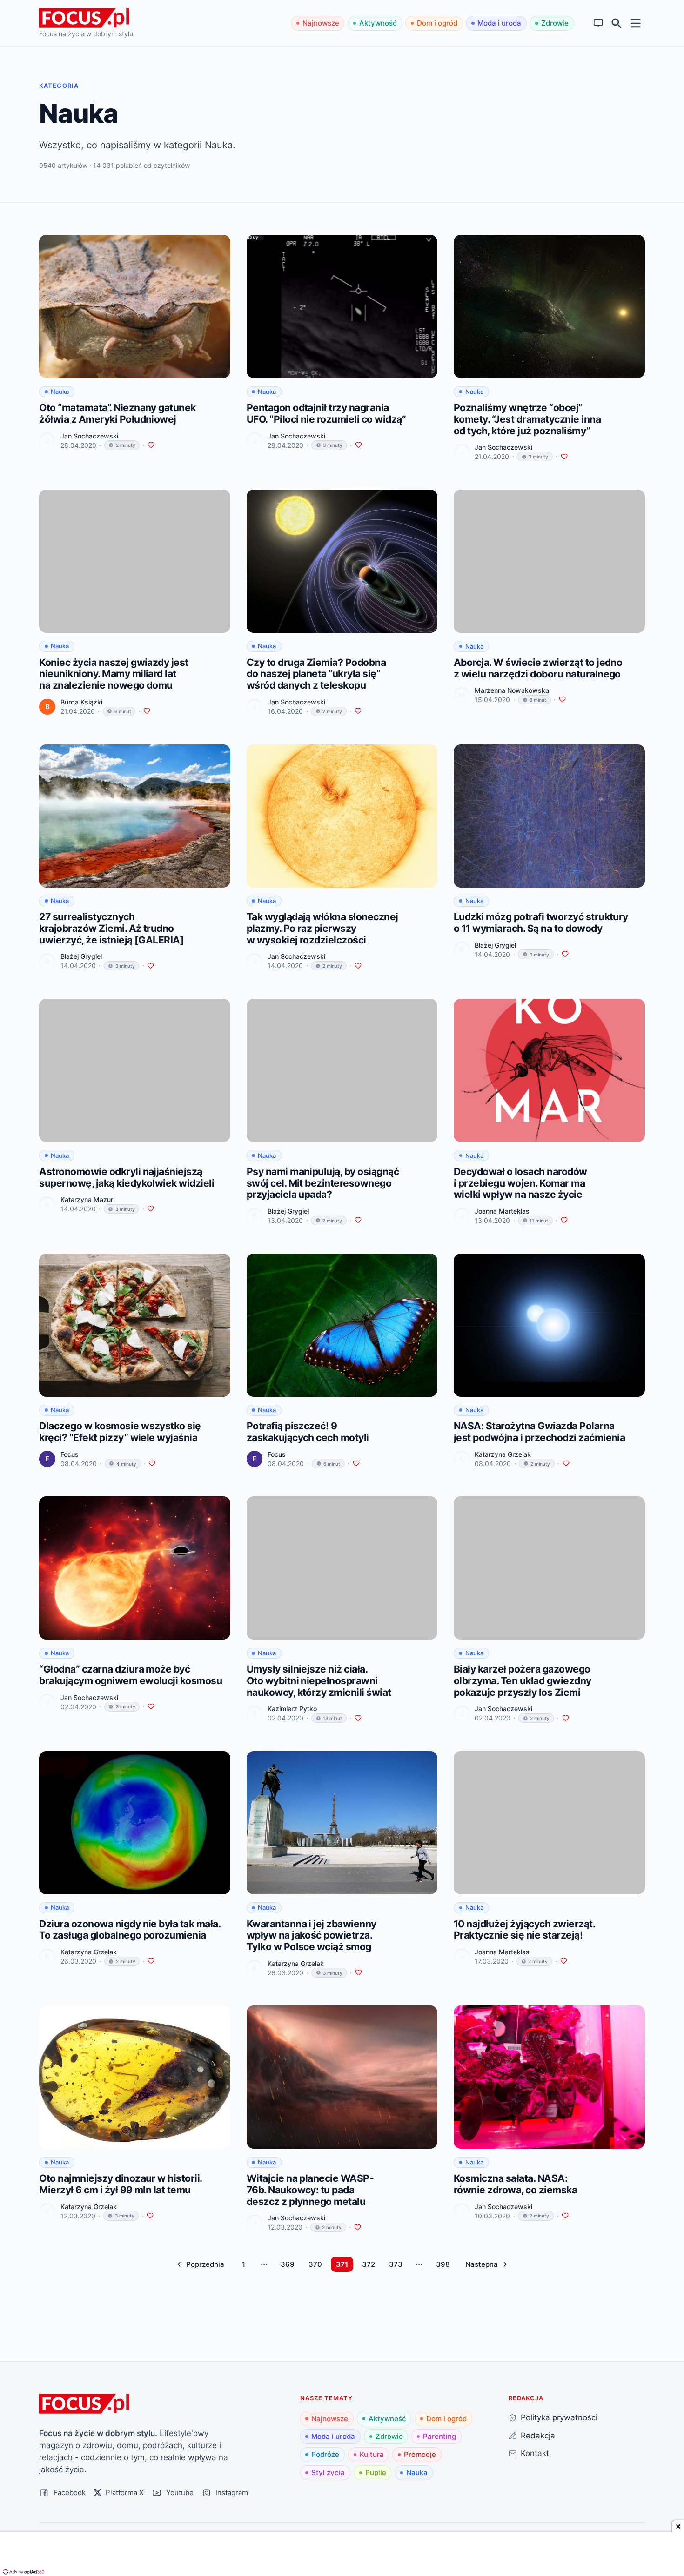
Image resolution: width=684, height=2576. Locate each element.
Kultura (372, 2454)
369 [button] (288, 2264)
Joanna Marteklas (502, 1211)
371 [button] (342, 2264)
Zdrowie (555, 23)
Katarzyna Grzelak (503, 1454)
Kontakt (535, 2453)
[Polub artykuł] (151, 445)
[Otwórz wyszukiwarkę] (617, 23)
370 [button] (315, 2264)
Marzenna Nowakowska (512, 690)
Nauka (417, 2473)
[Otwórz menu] (636, 23)
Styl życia (328, 2473)
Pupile (376, 2473)
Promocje (420, 2454)
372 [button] (369, 2264)
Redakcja (538, 2435)
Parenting (439, 2436)
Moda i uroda (499, 23)
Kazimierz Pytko (292, 1709)
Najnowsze (321, 23)
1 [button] (244, 2264)
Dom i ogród (437, 23)
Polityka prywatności (559, 2417)
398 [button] (443, 2264)
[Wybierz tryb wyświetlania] (599, 23)
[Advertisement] (342, 2555)
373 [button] (396, 2264)
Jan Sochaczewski (89, 436)
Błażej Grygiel (81, 956)
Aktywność (378, 23)
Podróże (325, 2454)
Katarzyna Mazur (87, 1199)
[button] (200, 2264)
